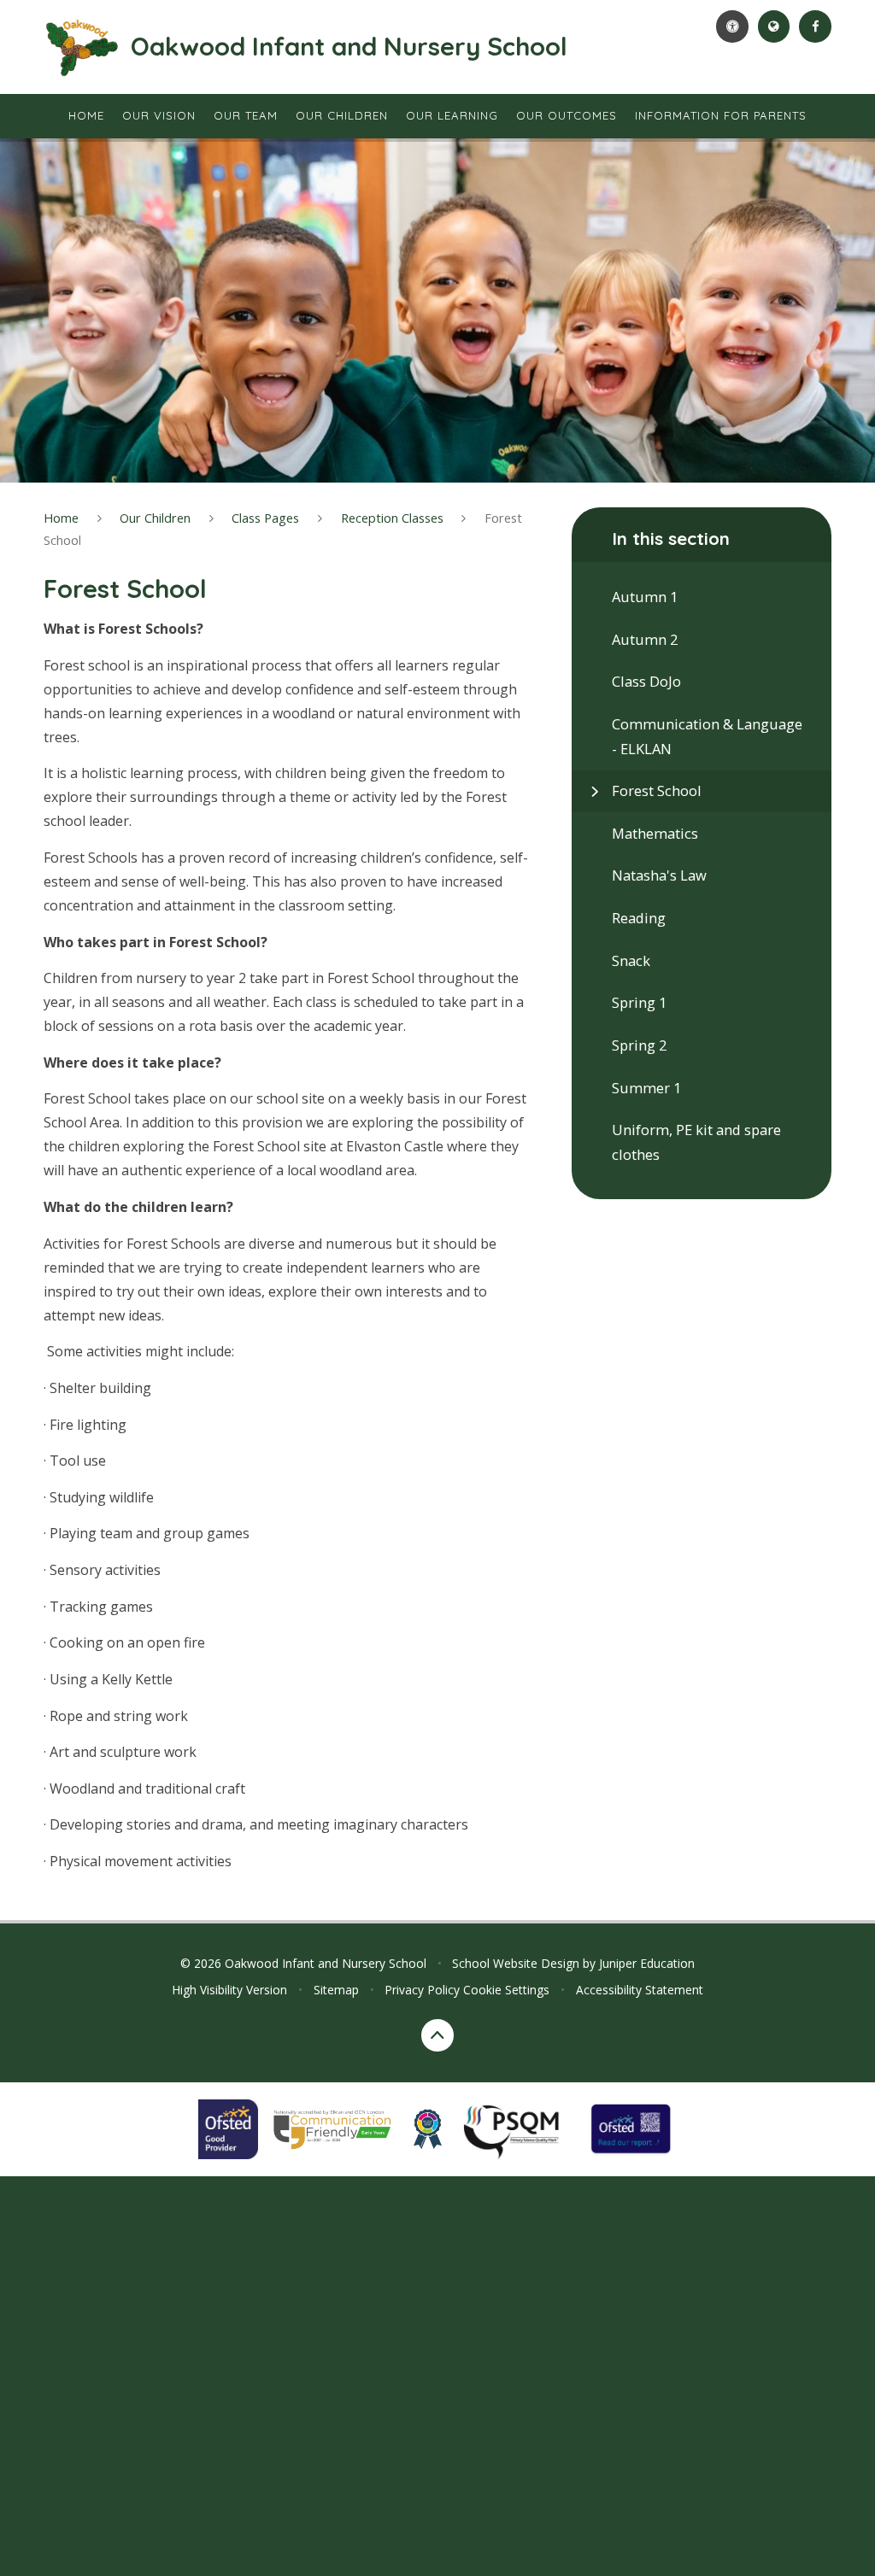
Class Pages (265, 518)
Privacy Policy (422, 1990)
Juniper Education (647, 1963)
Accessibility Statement (640, 1990)
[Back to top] (437, 2035)
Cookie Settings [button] (506, 1990)
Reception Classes (392, 518)
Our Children (155, 518)
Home (61, 518)
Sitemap (336, 1990)
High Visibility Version (229, 1990)
